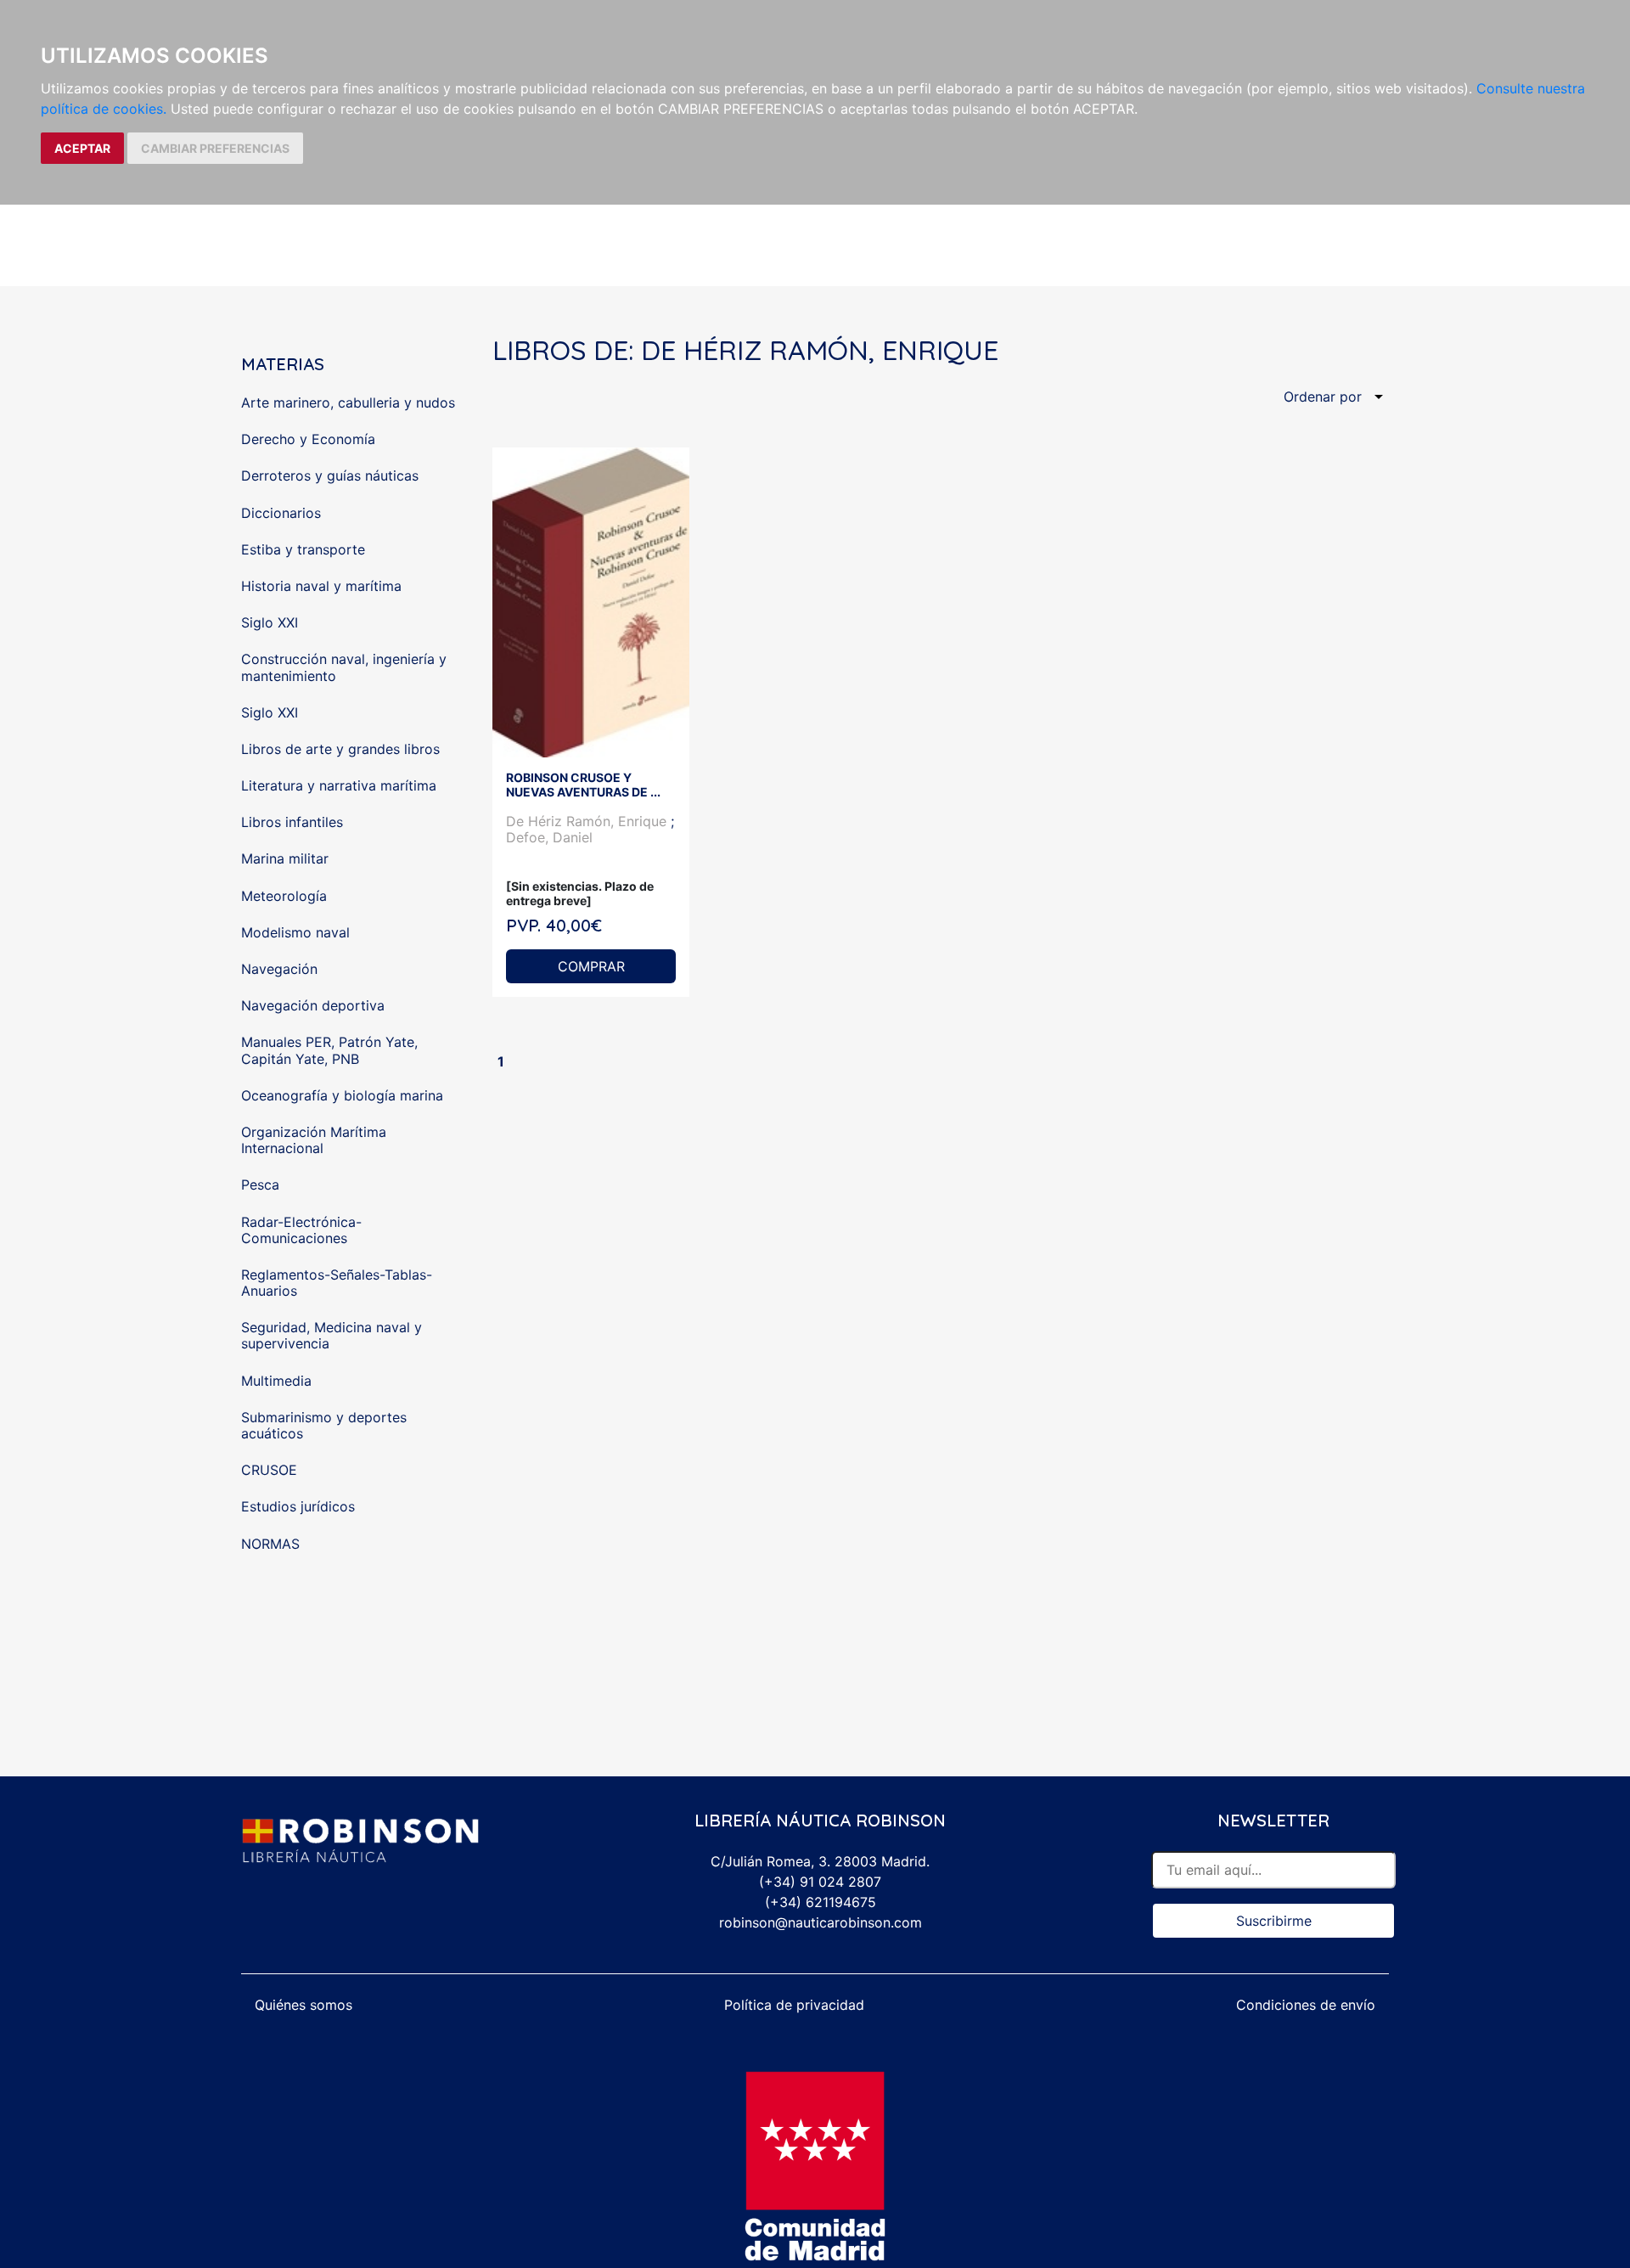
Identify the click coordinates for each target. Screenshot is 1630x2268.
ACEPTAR (82, 148)
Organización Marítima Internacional (314, 1140)
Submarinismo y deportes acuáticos (324, 1425)
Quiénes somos (304, 2005)
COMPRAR (591, 966)
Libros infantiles (292, 822)
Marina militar (285, 858)
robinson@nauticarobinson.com (821, 1922)
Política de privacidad (794, 2005)
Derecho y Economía (308, 439)
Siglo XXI (270, 622)
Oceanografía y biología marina (342, 1095)
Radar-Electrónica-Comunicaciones (301, 1230)
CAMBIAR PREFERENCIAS (215, 148)
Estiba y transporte (303, 549)
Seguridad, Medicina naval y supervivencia (332, 1335)
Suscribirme (1274, 1921)
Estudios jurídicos (298, 1506)
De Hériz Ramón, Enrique (588, 821)
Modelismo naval (295, 932)
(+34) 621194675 (821, 1902)
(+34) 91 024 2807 (820, 1882)
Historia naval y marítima (321, 586)
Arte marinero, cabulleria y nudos (348, 402)
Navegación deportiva (313, 1005)
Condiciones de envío (1306, 2005)
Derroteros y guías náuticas (330, 476)
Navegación (279, 969)
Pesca (260, 1185)
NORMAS (270, 1544)
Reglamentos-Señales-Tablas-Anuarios (337, 1283)
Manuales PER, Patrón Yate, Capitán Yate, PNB (329, 1050)
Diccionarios (281, 513)
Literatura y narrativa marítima (339, 785)
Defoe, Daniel (549, 837)
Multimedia (276, 1381)
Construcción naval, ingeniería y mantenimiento (344, 667)
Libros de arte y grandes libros (340, 749)
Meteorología (284, 896)
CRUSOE (269, 1470)
